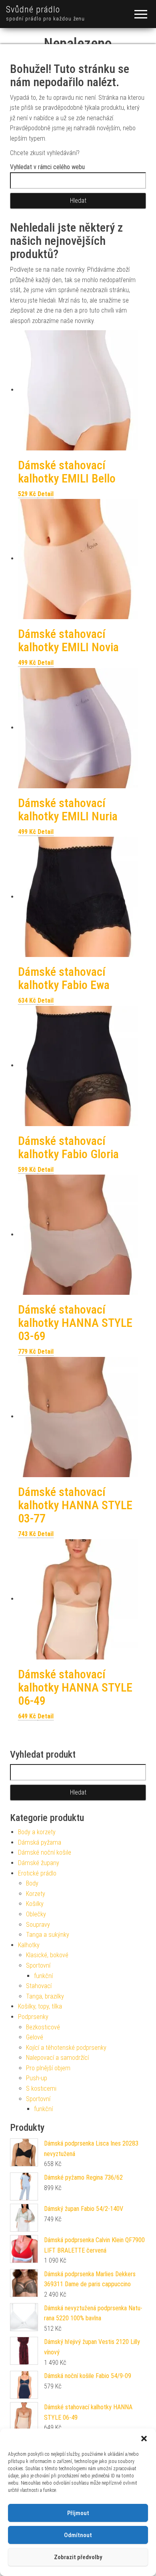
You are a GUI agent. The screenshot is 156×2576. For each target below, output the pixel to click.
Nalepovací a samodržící (57, 2058)
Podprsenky (33, 2017)
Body (32, 1883)
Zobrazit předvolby (78, 2557)
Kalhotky (29, 1945)
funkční (43, 1976)
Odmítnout (78, 2535)
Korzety (36, 1894)
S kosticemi (41, 2088)
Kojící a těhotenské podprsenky (66, 2048)
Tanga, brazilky (45, 1996)
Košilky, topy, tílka (40, 2006)
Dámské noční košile (45, 1852)
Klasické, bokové (47, 1955)
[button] (144, 2439)
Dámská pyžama (40, 1842)
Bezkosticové (43, 2027)
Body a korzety (37, 1832)
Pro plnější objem (48, 2068)
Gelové (35, 2037)
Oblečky (36, 1914)
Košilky (35, 1904)
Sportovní (38, 1965)
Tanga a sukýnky (48, 1935)
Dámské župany (39, 1863)
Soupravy (38, 1925)
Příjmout (78, 2513)
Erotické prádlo (37, 1873)
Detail (46, 494)
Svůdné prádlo (33, 9)
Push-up (37, 2078)
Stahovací (39, 1986)
